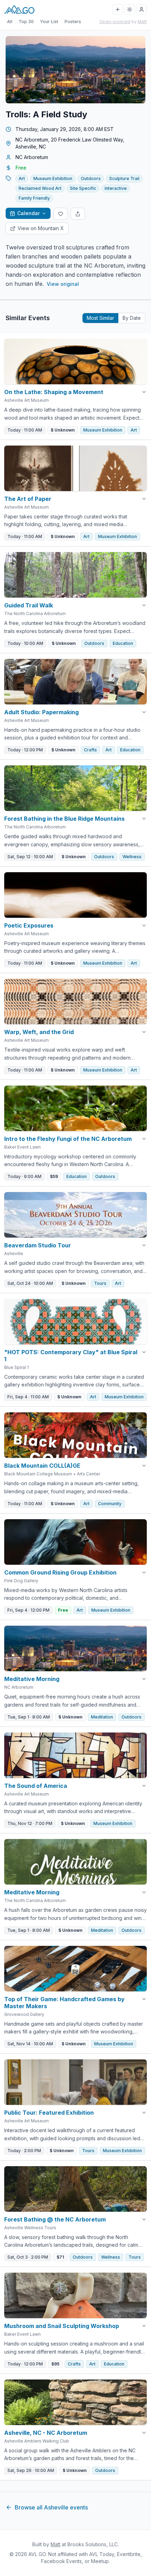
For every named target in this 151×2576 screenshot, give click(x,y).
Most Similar (100, 318)
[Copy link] (78, 214)
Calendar (28, 213)
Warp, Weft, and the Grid (39, 1032)
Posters (73, 22)
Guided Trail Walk (29, 605)
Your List (49, 22)
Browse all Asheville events (51, 2507)
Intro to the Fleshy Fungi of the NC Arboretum (68, 1139)
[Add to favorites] (61, 214)
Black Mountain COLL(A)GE (42, 1466)
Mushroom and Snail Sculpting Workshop (62, 2326)
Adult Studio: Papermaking (41, 712)
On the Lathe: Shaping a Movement (54, 392)
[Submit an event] (118, 9)
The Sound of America (36, 1786)
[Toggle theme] (130, 9)
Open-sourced (115, 22)
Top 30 (26, 22)
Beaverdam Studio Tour (38, 1245)
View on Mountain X (41, 228)
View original (63, 284)
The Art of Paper (28, 499)
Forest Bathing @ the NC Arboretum (55, 2219)
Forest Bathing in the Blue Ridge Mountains (64, 819)
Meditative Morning (32, 1679)
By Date (132, 318)
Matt (142, 22)
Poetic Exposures (29, 925)
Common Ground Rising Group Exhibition (60, 1572)
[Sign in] (142, 9)
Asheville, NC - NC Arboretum (46, 2433)
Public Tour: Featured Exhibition (49, 2113)
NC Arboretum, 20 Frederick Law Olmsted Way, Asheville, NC (70, 143)
